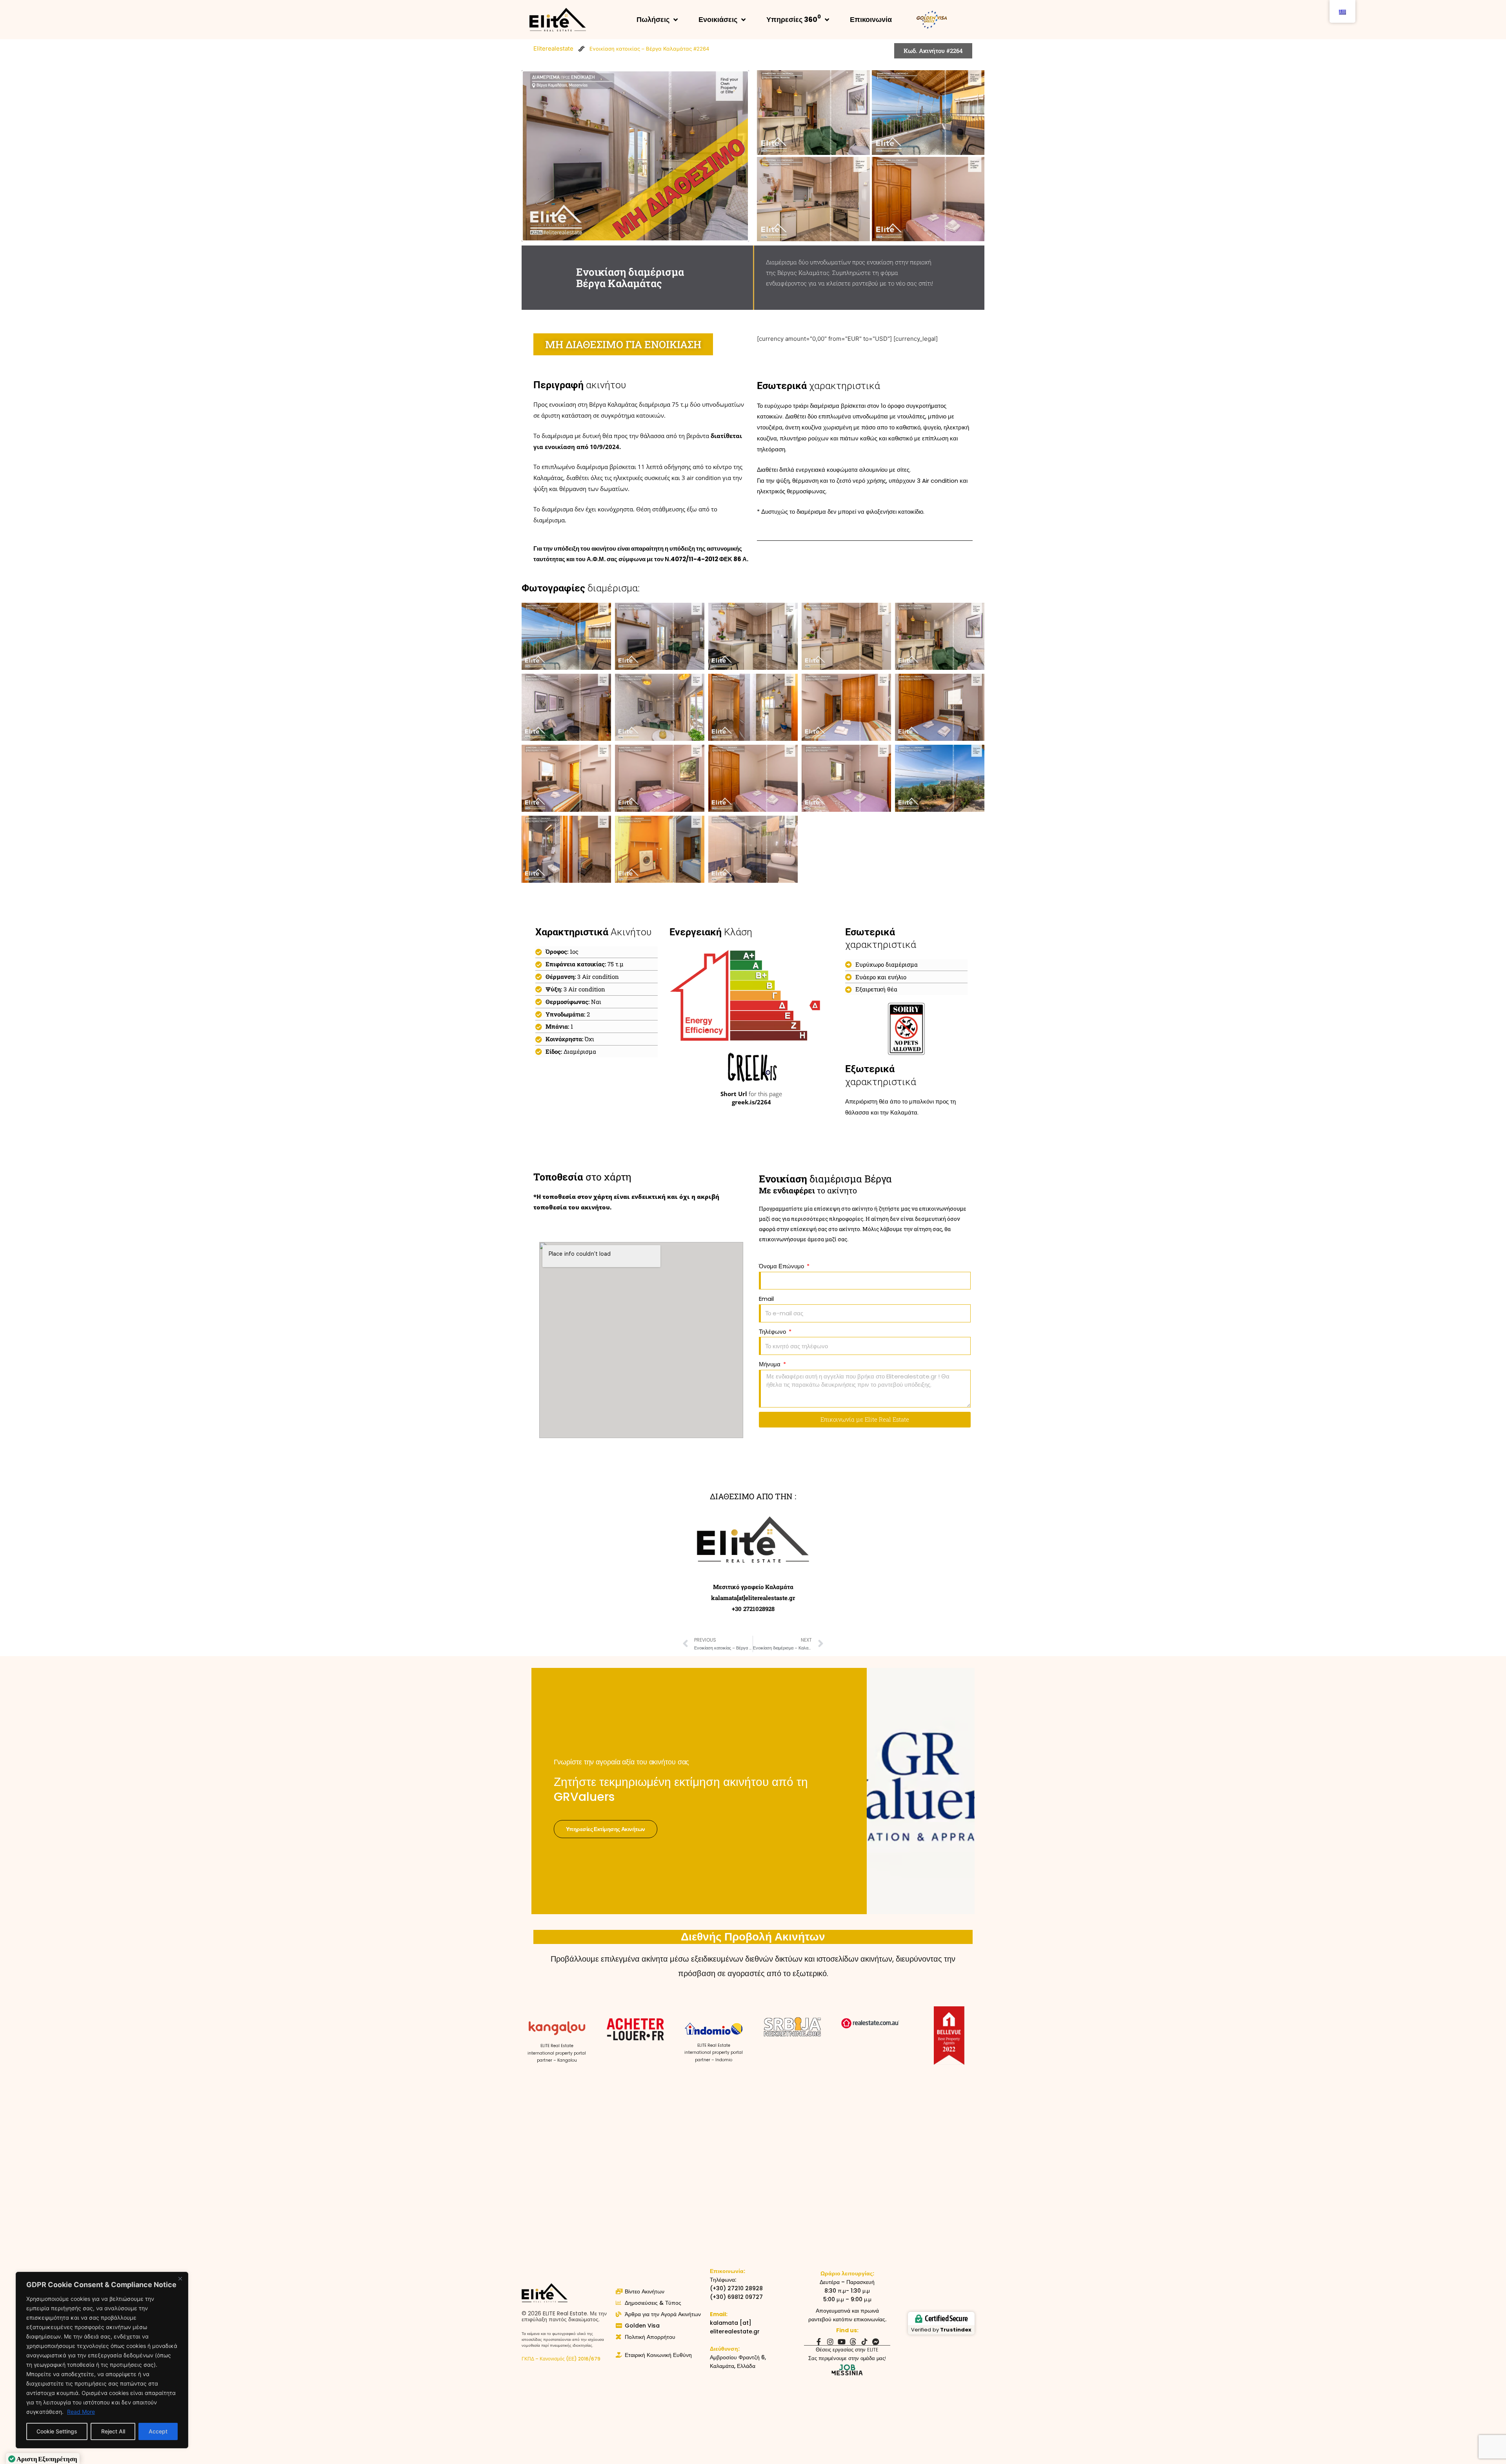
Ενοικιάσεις (718, 19)
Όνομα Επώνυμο (782, 1266)
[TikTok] (864, 2342)
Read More (81, 2412)
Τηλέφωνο (773, 1332)
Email (766, 1299)
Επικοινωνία (871, 19)
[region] (102, 2360)
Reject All (113, 2431)
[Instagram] (830, 2342)
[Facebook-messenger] (876, 2342)
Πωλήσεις (653, 19)
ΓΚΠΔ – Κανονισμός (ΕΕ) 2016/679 (561, 2359)
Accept (158, 2431)
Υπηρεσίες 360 (794, 19)
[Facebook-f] (819, 2342)
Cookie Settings (57, 2431)
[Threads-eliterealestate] (853, 2342)
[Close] (180, 2279)
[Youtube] (842, 2342)
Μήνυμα (770, 1364)
